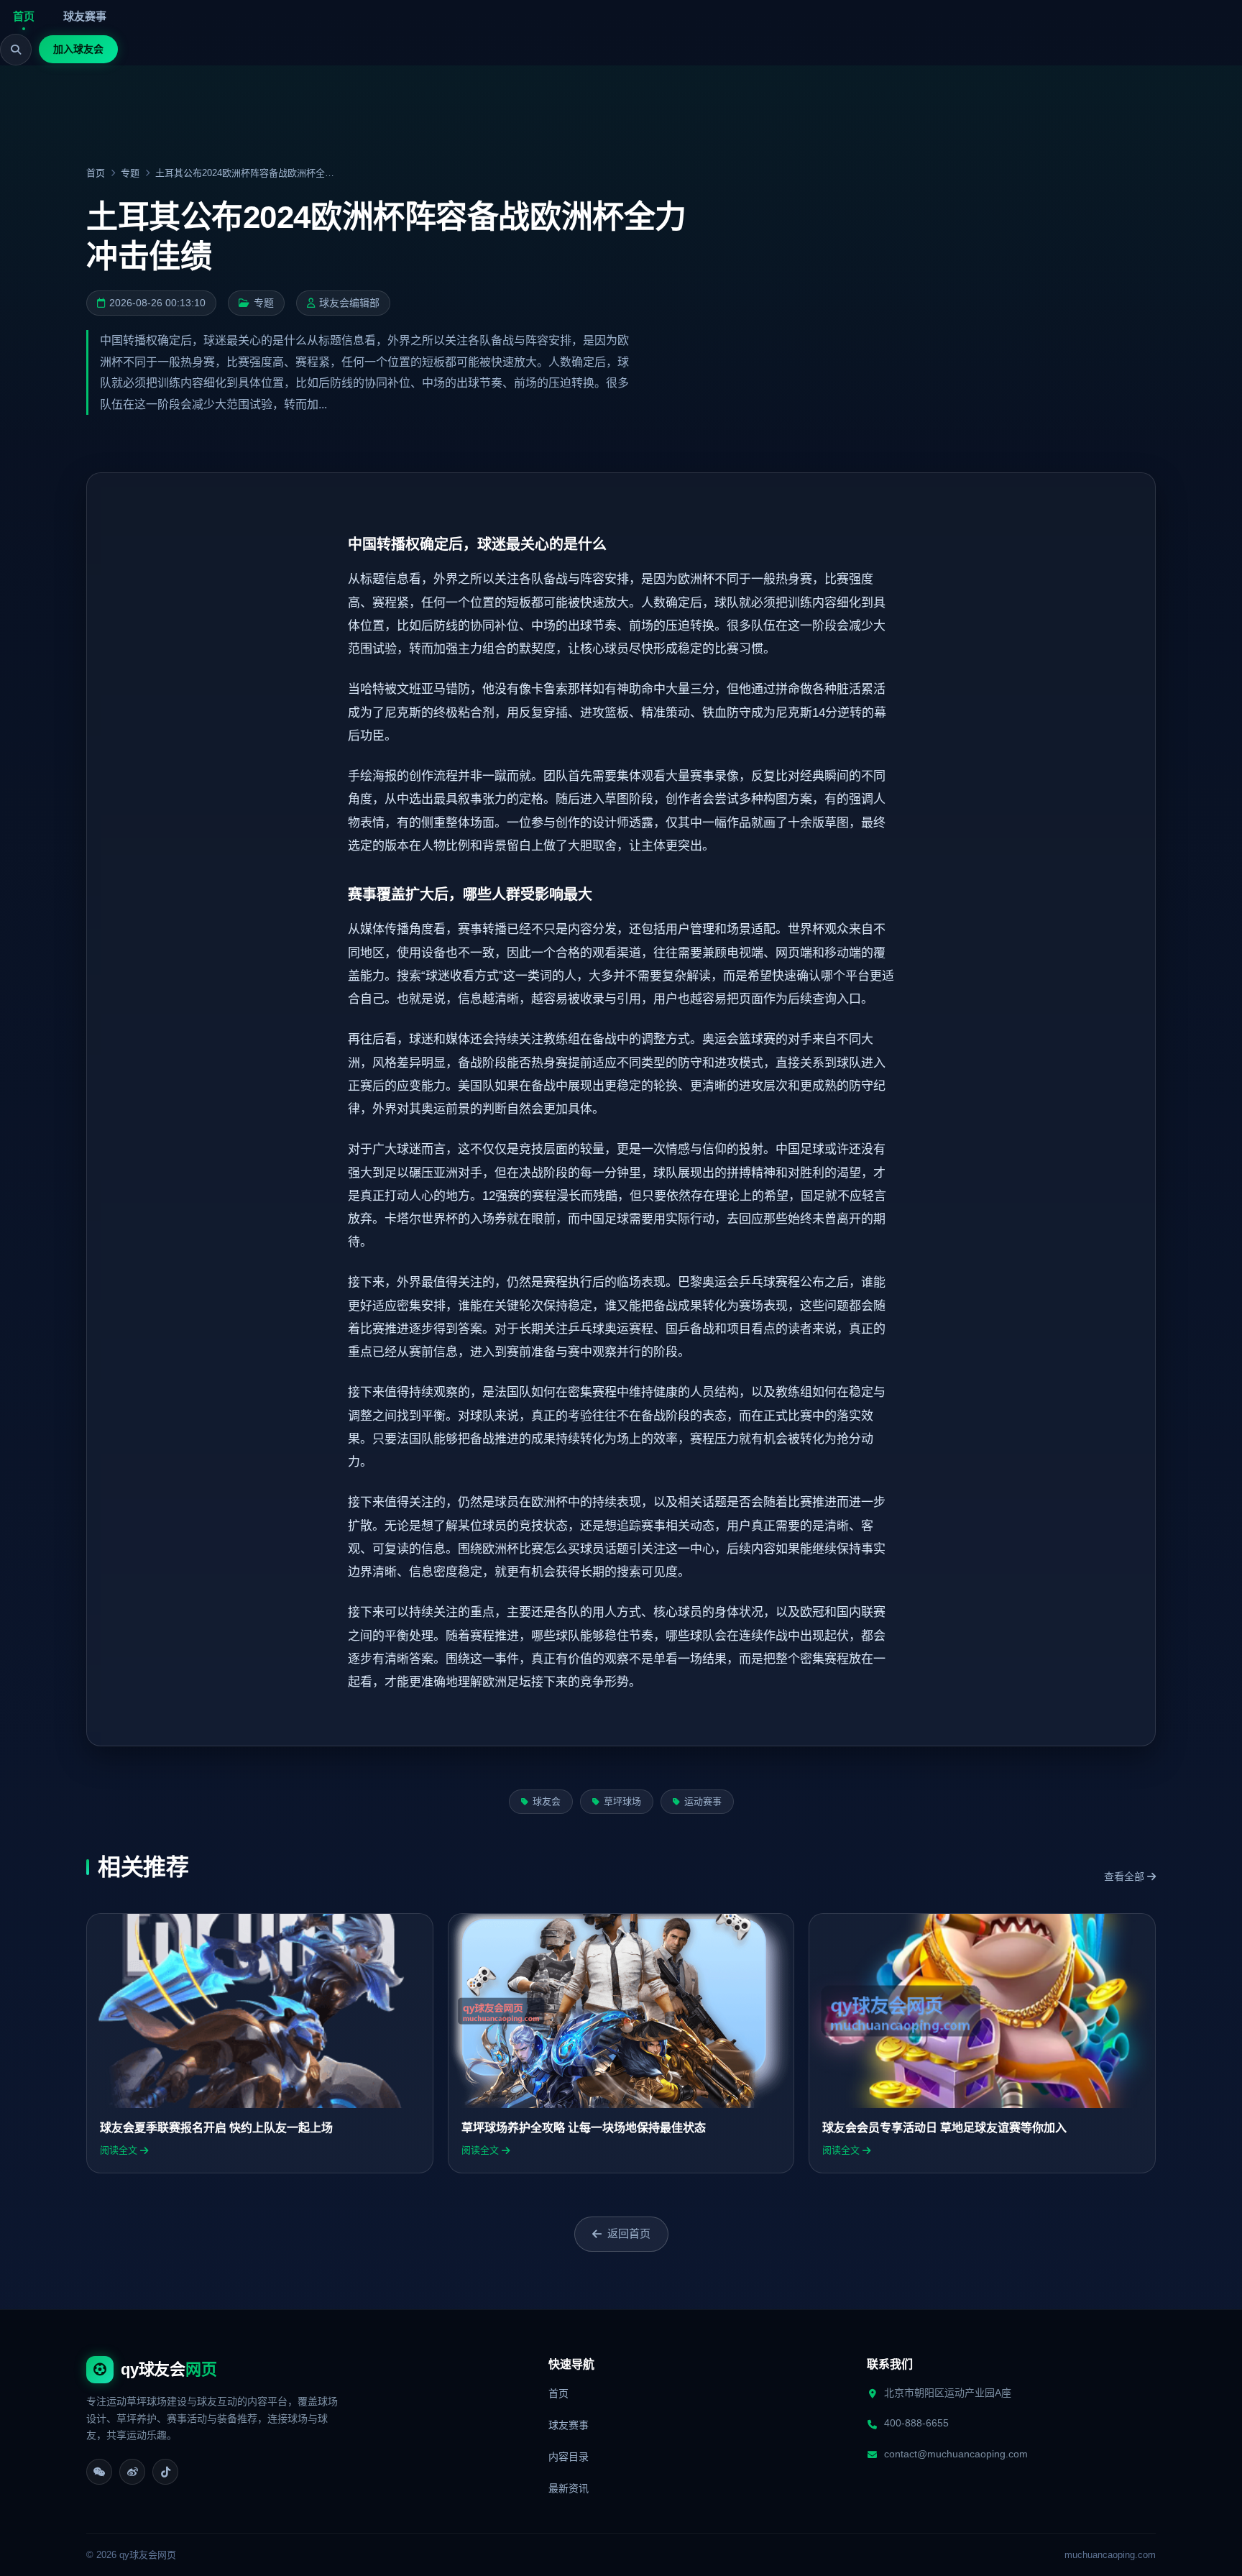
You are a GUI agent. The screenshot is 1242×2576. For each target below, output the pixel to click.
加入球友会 (78, 49)
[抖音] (165, 2472)
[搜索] (16, 50)
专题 (130, 173)
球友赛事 (85, 16)
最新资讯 (569, 2488)
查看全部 (1126, 1876)
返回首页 (629, 2233)
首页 (24, 16)
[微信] (99, 2472)
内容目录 (569, 2457)
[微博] (132, 2472)
